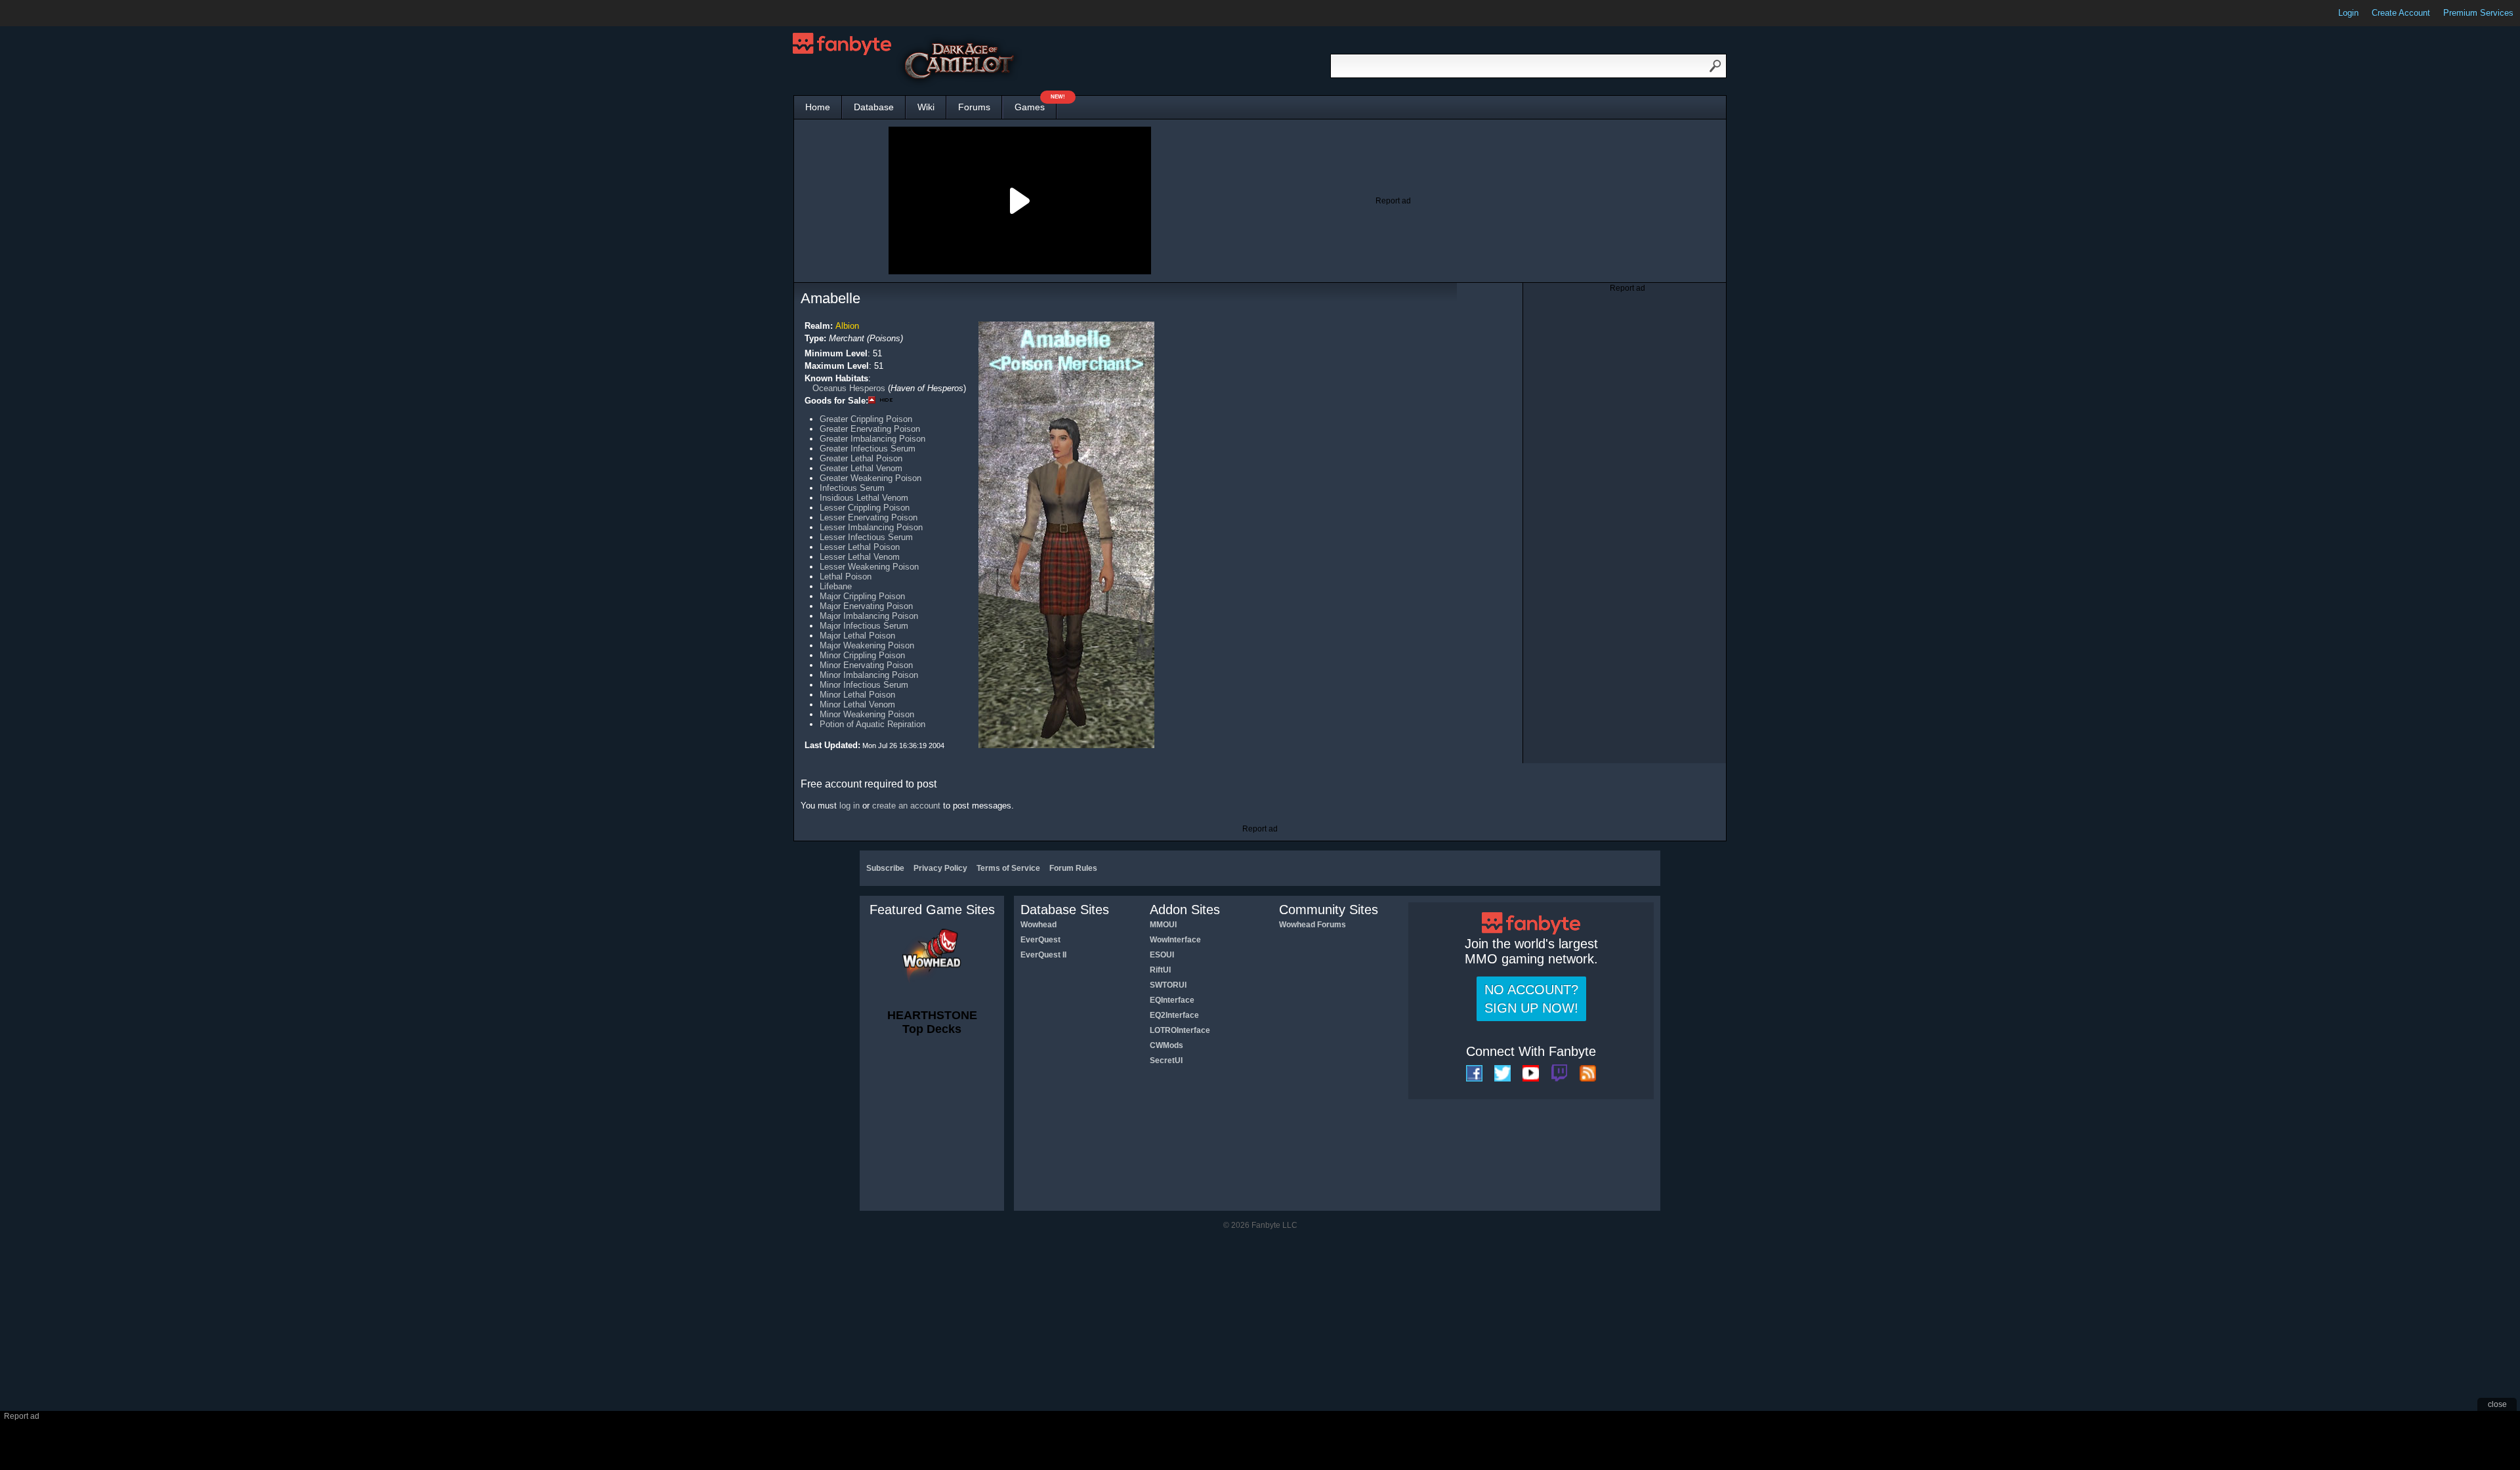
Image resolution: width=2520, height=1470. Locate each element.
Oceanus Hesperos (849, 388)
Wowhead (1039, 925)
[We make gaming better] (42, 13)
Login (2348, 13)
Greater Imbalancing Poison (872, 439)
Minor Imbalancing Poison (869, 675)
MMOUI (1163, 925)
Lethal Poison (846, 577)
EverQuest (1040, 940)
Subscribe (885, 868)
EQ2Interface (1174, 1015)
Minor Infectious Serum (864, 685)
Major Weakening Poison (867, 645)
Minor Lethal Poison (857, 695)
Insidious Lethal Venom (864, 498)
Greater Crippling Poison (866, 419)
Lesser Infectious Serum (866, 537)
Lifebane (836, 586)
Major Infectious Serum (864, 626)
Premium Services (2478, 13)
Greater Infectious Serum (868, 449)
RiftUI (1160, 970)
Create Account (2401, 13)
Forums (974, 107)
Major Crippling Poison (862, 596)
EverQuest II (1043, 955)
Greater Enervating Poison (870, 429)
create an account (906, 806)
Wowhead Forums (1312, 925)
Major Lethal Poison (857, 636)
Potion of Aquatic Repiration (872, 724)
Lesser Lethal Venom (860, 557)
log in (850, 806)
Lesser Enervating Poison (869, 517)
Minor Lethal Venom (857, 704)
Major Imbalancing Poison (869, 616)
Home (818, 107)
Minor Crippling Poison (862, 655)
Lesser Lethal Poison (860, 547)
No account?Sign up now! (1531, 999)
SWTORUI (1168, 985)
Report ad (1393, 201)
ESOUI (1162, 955)
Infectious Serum (852, 488)
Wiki (926, 107)
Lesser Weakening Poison (869, 567)
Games (1036, 104)
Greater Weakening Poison (871, 478)
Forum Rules (1073, 868)
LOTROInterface (1180, 1030)
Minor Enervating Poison (866, 665)
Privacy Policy (940, 868)
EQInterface (1172, 1000)
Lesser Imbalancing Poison (871, 527)
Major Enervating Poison (866, 606)
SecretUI (1166, 1060)
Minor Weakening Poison (867, 714)
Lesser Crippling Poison (865, 508)
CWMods (1166, 1045)
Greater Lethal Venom (861, 468)
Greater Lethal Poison (861, 458)
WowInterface (1175, 940)
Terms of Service (1008, 868)
